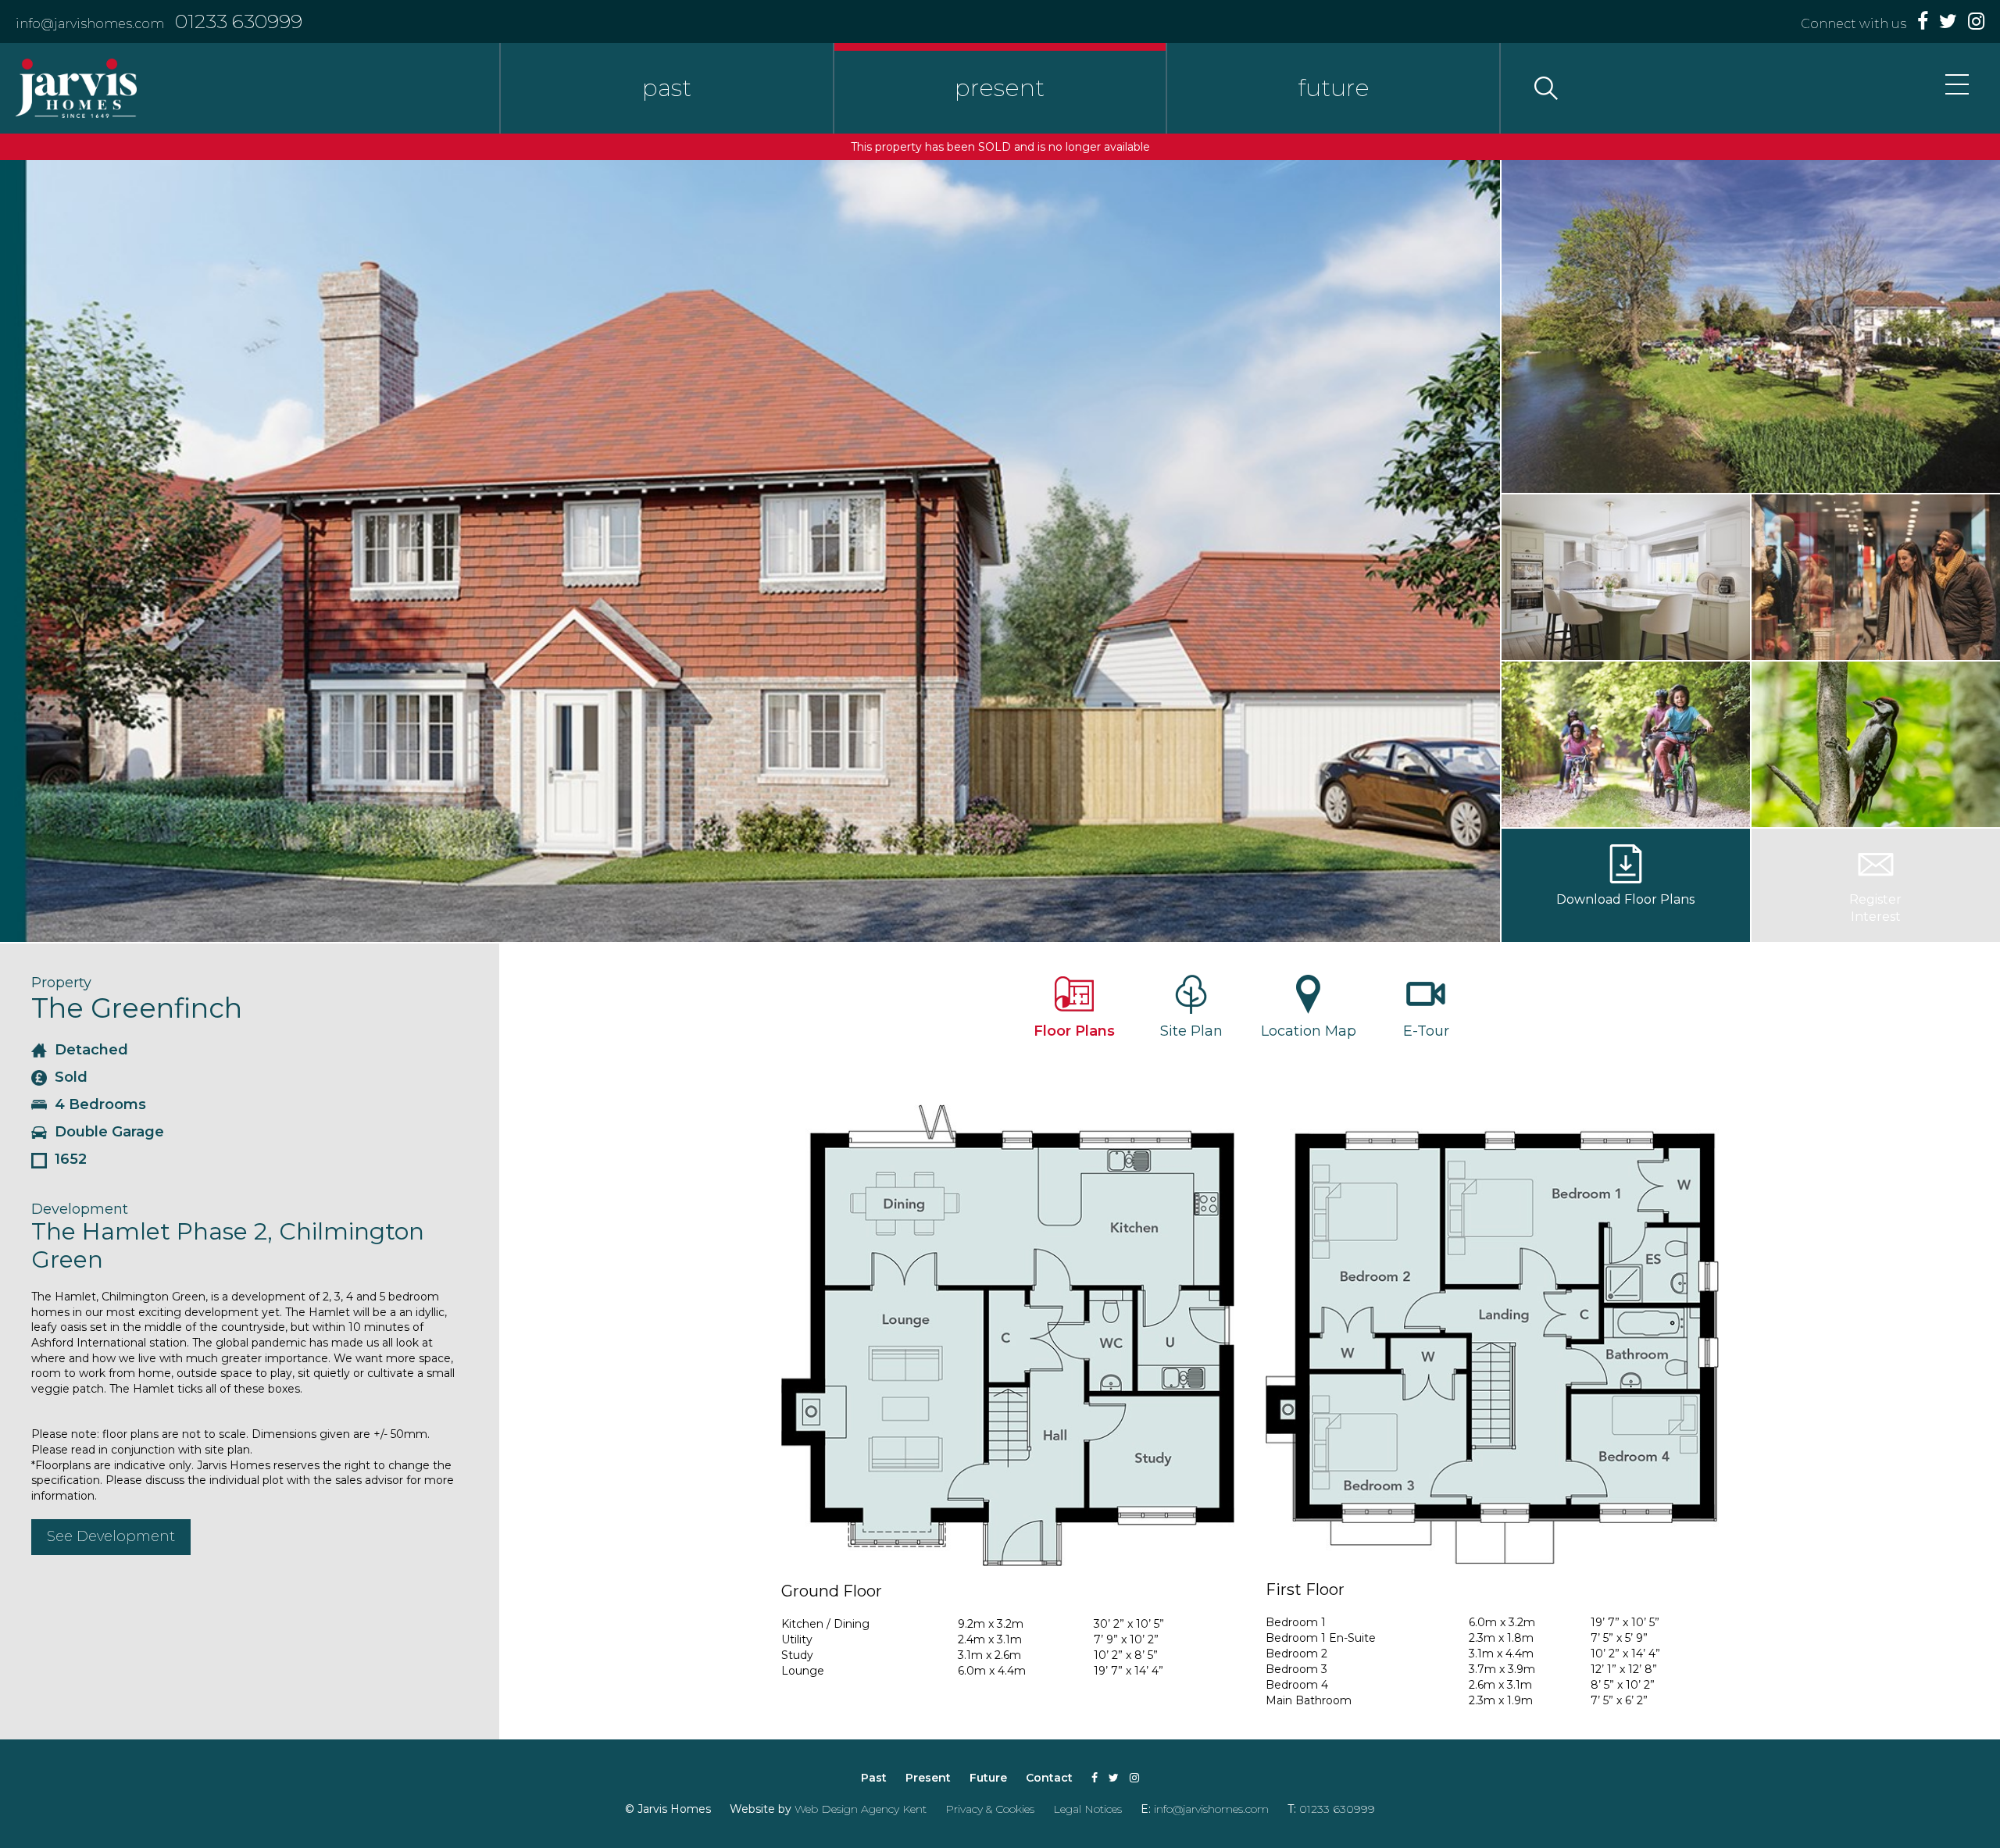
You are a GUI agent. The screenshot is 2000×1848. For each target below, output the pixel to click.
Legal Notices (1087, 1809)
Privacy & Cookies (990, 1809)
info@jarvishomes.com (90, 24)
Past (874, 1778)
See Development (111, 1536)
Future (988, 1778)
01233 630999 (239, 21)
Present (928, 1778)
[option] (750, 551)
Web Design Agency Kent (861, 1809)
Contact (1049, 1778)
